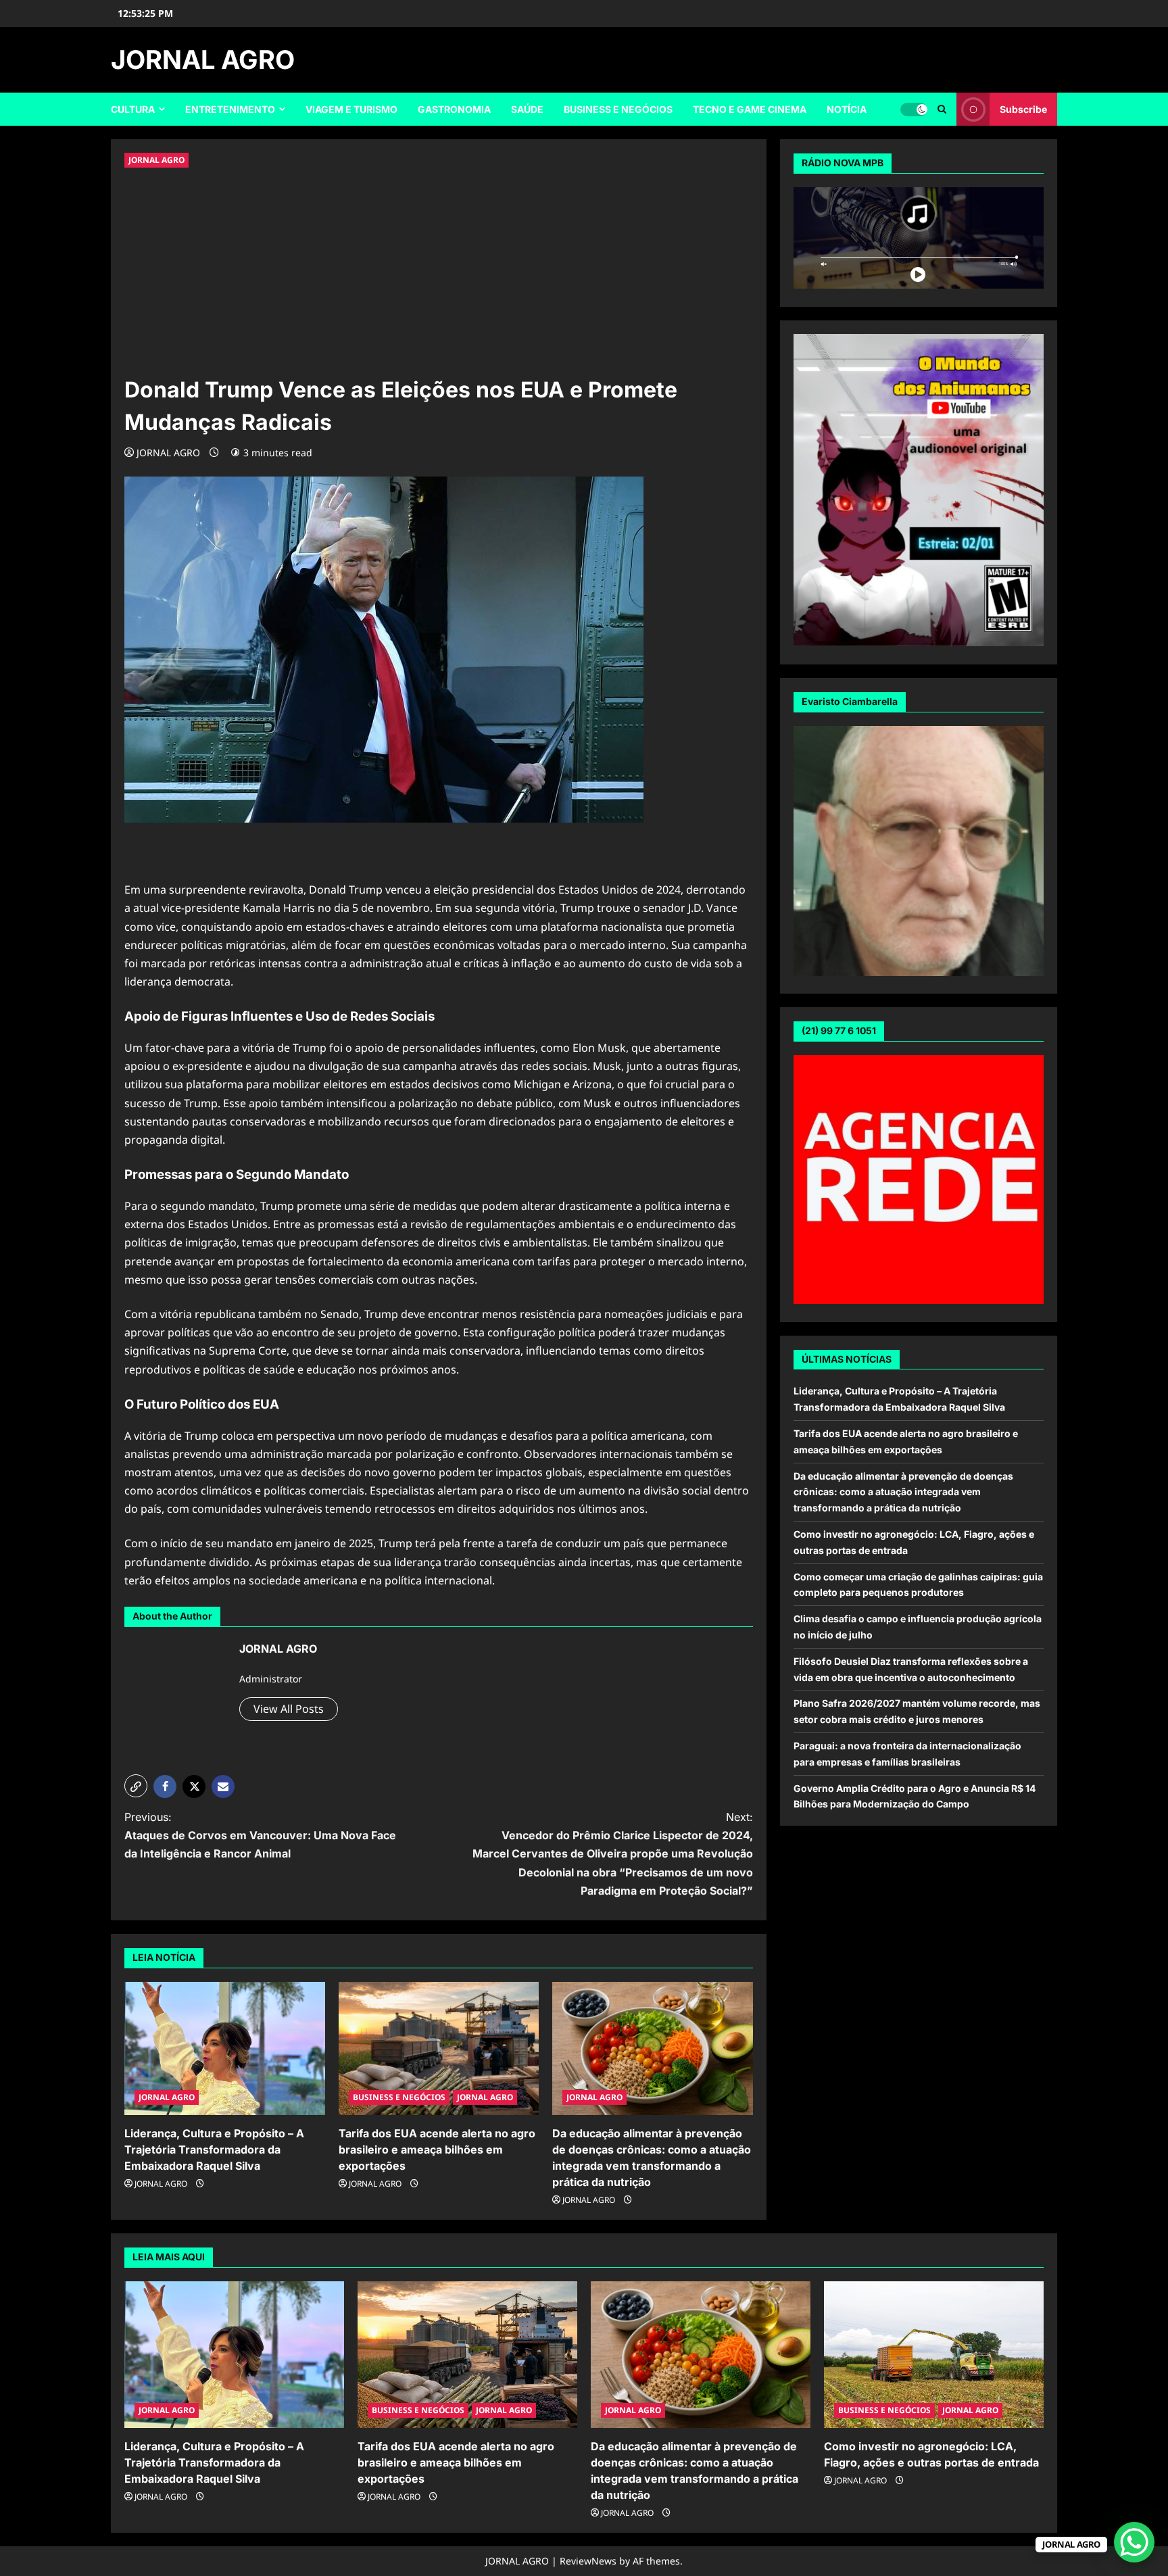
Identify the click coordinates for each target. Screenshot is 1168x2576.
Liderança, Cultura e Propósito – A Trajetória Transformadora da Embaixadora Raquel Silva (214, 2149)
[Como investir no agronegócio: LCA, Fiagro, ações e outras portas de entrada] (934, 2355)
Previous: (260, 1835)
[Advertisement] (439, 272)
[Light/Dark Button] (914, 110)
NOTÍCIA (847, 109)
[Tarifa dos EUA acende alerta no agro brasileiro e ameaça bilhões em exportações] (439, 2049)
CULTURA (133, 109)
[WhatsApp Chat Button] (1134, 2542)
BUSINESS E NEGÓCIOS (618, 109)
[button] (136, 1786)
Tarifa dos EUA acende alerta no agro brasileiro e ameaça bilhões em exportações (437, 2149)
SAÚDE (527, 109)
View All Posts (289, 1709)
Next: (613, 1854)
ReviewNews (588, 2561)
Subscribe (1023, 109)
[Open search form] (942, 109)
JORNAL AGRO (203, 59)
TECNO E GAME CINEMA (750, 109)
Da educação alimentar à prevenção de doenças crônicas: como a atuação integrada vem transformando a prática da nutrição (903, 1492)
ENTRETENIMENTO (230, 109)
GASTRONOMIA (454, 109)
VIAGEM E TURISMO (351, 109)
